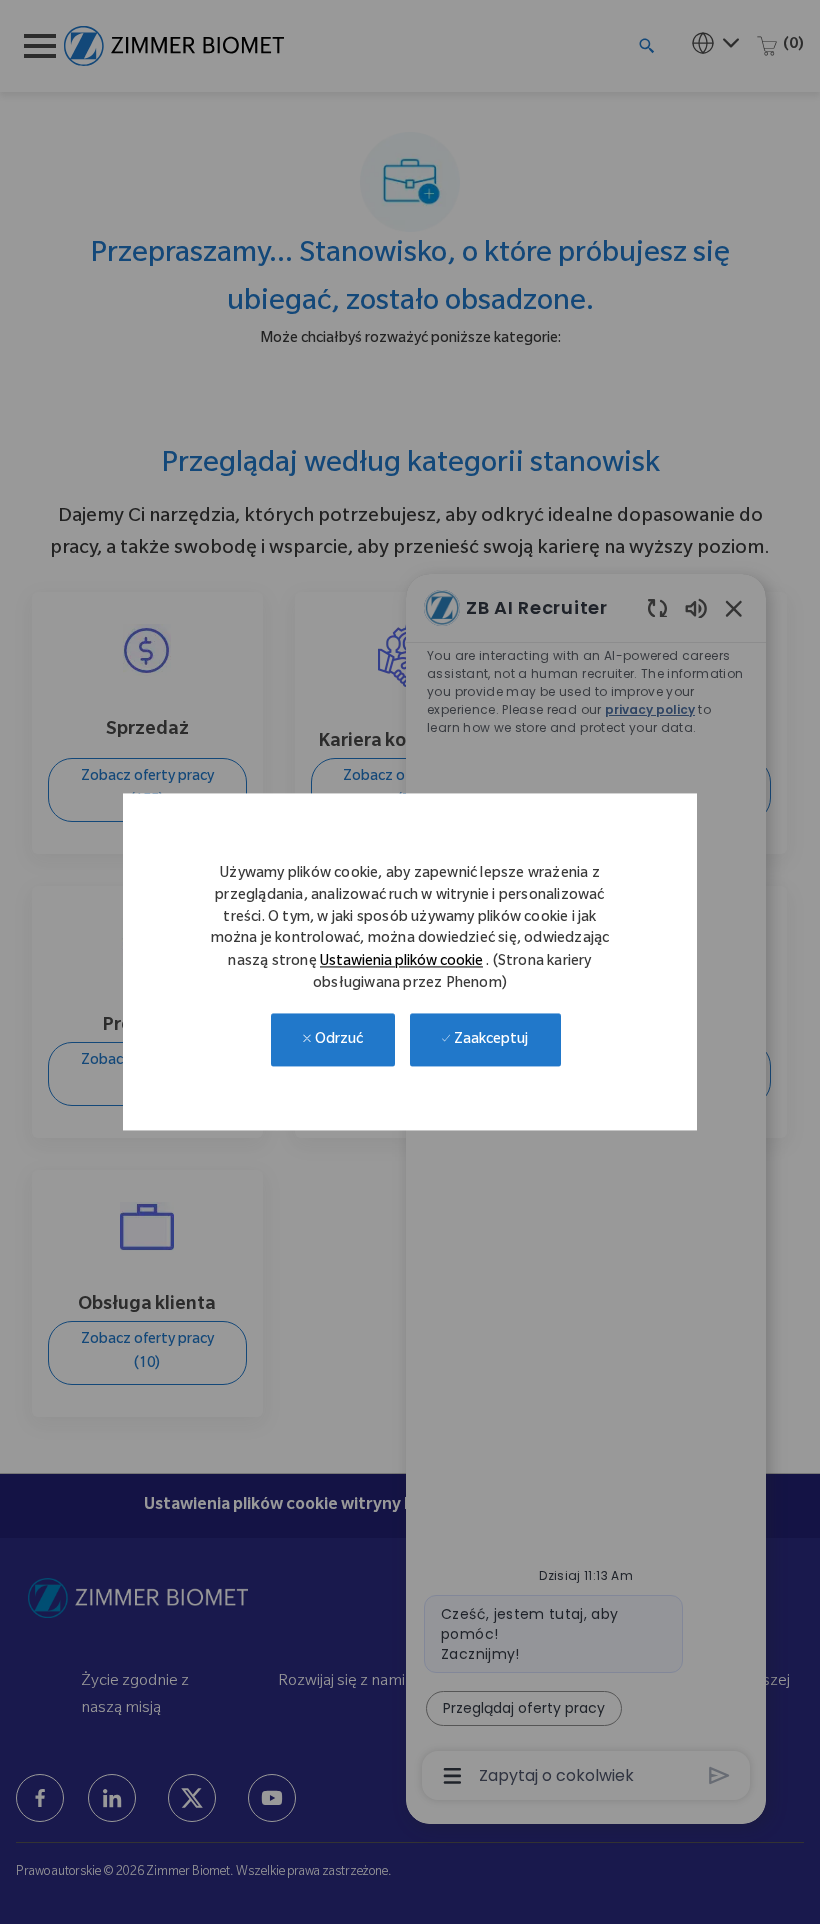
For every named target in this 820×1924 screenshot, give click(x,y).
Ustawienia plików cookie (401, 963)
